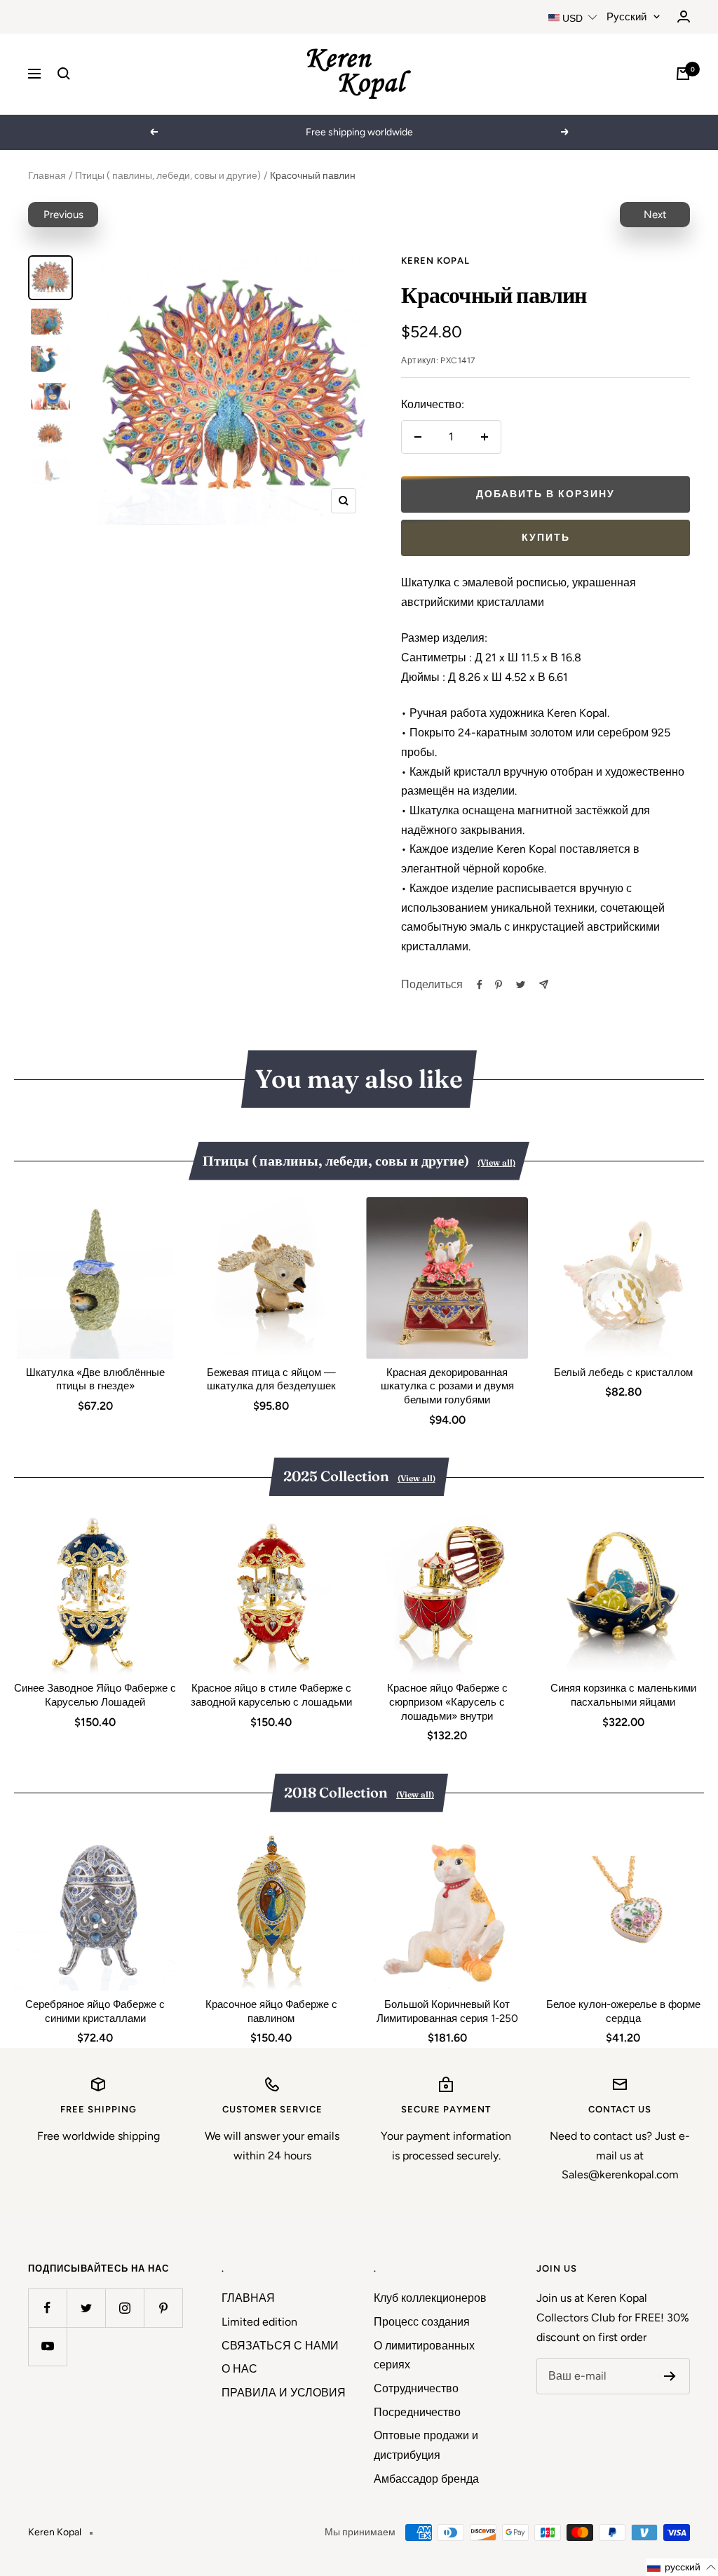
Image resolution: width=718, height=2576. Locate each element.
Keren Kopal (435, 261)
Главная (47, 176)
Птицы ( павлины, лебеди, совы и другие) (168, 176)
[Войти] (684, 16)
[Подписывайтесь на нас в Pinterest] (163, 2308)
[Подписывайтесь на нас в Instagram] (124, 2308)
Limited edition (259, 2322)
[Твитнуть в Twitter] (521, 985)
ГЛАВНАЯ (248, 2298)
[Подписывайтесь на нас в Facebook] (47, 2308)
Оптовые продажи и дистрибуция (426, 2445)
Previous (63, 215)
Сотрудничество (416, 2388)
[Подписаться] (670, 2376)
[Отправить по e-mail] (544, 984)
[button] (682, 2567)
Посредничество (417, 2412)
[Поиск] (64, 74)
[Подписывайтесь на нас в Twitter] (86, 2308)
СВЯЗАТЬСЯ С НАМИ (280, 2346)
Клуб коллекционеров (430, 2298)
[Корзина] (683, 74)
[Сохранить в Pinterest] (499, 985)
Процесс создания (422, 2322)
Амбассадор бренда (426, 2479)
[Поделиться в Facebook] (480, 985)
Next (655, 215)
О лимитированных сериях (424, 2355)
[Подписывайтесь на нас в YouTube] (47, 2346)
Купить (546, 538)
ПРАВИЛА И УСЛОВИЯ (284, 2393)
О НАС (239, 2369)
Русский (626, 17)
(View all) (496, 1162)
